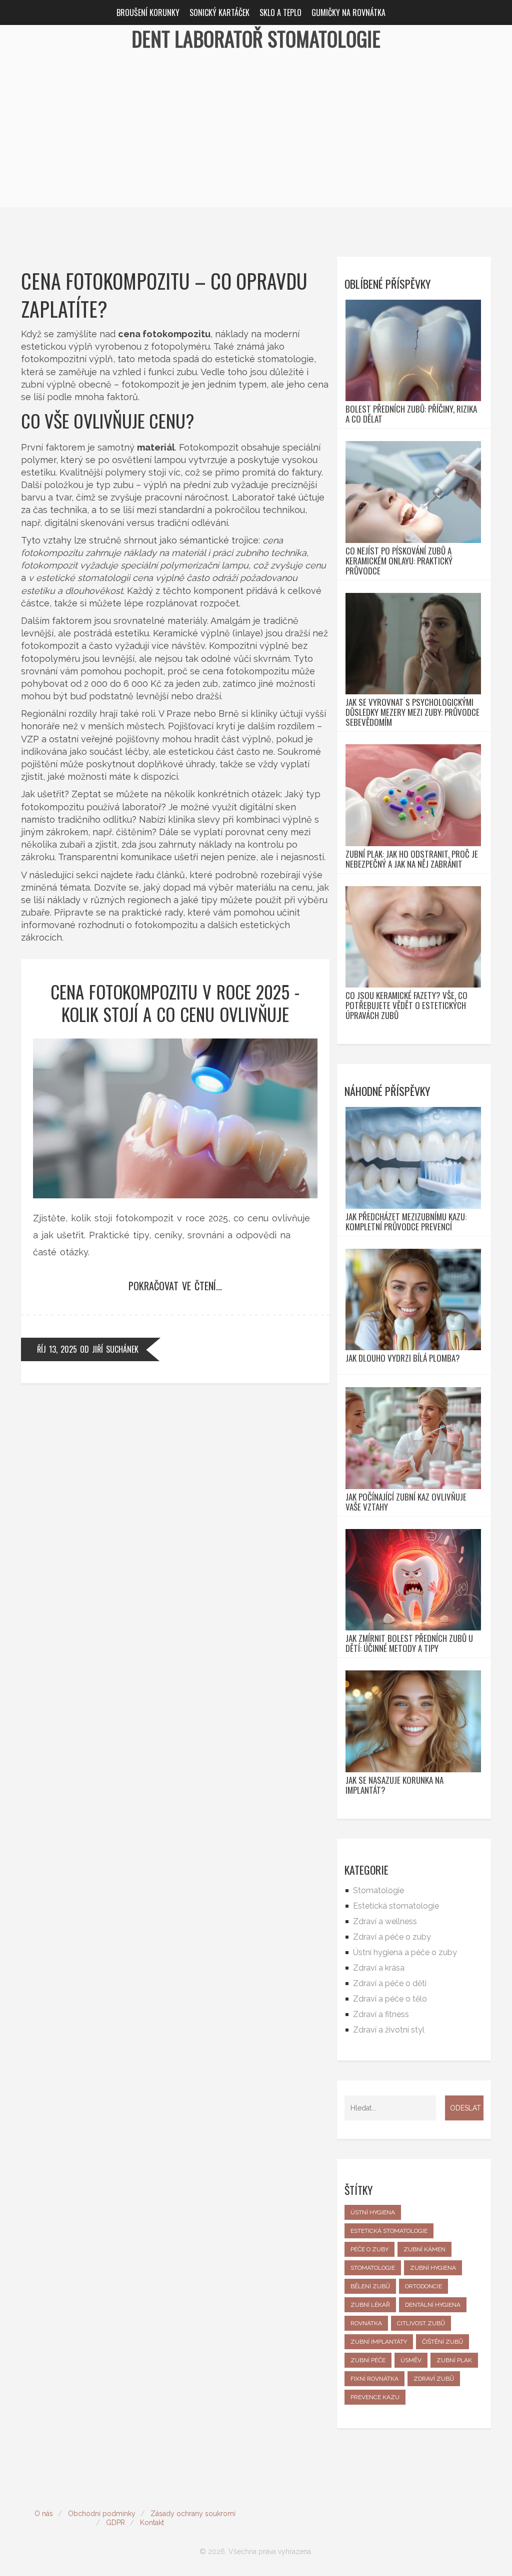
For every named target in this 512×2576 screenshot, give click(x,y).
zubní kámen (424, 2249)
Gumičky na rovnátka (348, 12)
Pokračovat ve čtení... (175, 1286)
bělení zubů (370, 2286)
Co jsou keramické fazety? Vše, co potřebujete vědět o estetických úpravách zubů (406, 1006)
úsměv (411, 2360)
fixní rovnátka (374, 2379)
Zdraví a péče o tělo (390, 1999)
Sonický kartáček (219, 12)
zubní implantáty (379, 2342)
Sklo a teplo (280, 12)
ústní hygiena (373, 2212)
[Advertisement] (256, 137)
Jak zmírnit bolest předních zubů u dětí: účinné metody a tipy (409, 1643)
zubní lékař (370, 2305)
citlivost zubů (421, 2323)
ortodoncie (423, 2286)
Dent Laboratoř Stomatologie (256, 38)
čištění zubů (442, 2342)
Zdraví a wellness (385, 1921)
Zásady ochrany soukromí (193, 2514)
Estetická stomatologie (396, 1906)
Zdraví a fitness (381, 2014)
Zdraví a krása (379, 1968)
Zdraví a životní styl (389, 2030)
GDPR (115, 2523)
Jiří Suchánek (115, 1349)
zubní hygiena (433, 2268)
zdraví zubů (434, 2379)
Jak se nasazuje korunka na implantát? (394, 1785)
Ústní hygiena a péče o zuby (405, 1952)
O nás (44, 2514)
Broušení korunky (148, 12)
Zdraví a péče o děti (390, 1983)
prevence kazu (375, 2397)
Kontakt (152, 2523)
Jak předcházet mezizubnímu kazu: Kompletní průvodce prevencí (406, 1222)
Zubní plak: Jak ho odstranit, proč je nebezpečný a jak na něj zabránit (412, 859)
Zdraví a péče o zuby (392, 1937)
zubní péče (368, 2360)
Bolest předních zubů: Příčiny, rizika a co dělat (411, 414)
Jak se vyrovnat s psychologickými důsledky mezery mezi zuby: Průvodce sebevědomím (412, 712)
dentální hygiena (433, 2305)
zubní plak (454, 2360)
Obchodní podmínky (102, 2514)
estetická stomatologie (389, 2231)
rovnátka (366, 2323)
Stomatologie (378, 1890)
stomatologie (373, 2268)
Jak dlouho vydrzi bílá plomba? (403, 1358)
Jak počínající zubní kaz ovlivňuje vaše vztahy (406, 1502)
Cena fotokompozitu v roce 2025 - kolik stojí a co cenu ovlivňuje (175, 1003)
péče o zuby (369, 2249)
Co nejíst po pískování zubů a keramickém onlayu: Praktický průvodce (399, 561)
